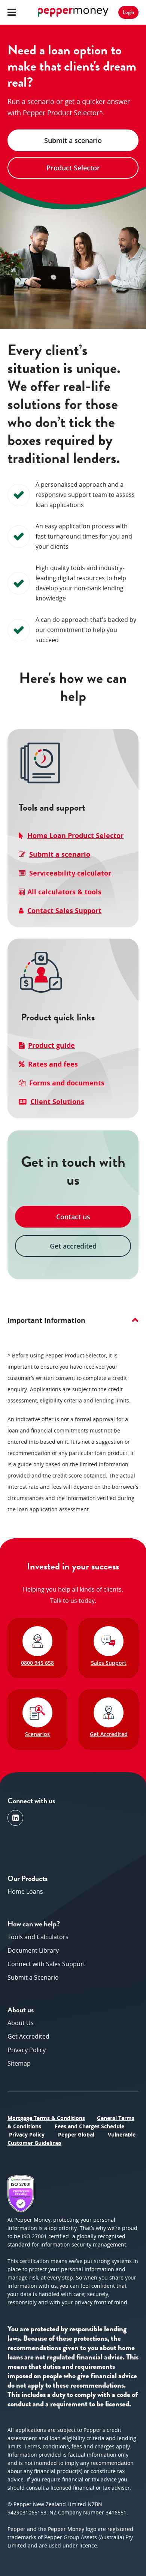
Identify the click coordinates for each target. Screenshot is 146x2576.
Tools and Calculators (38, 1937)
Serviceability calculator (70, 873)
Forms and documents (67, 1083)
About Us (21, 2023)
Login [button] (128, 12)
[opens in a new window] (15, 1818)
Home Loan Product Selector (75, 835)
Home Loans (25, 1891)
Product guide (51, 1045)
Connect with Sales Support (46, 1964)
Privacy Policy (27, 2050)
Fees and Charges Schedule (89, 2126)
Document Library (33, 1950)
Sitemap (19, 2063)
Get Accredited (28, 2036)
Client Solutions (57, 1101)
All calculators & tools (64, 892)
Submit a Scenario (33, 1977)
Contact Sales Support (64, 910)
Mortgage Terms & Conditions (46, 2118)
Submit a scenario (60, 854)
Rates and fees (53, 1064)
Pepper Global (76, 2134)
